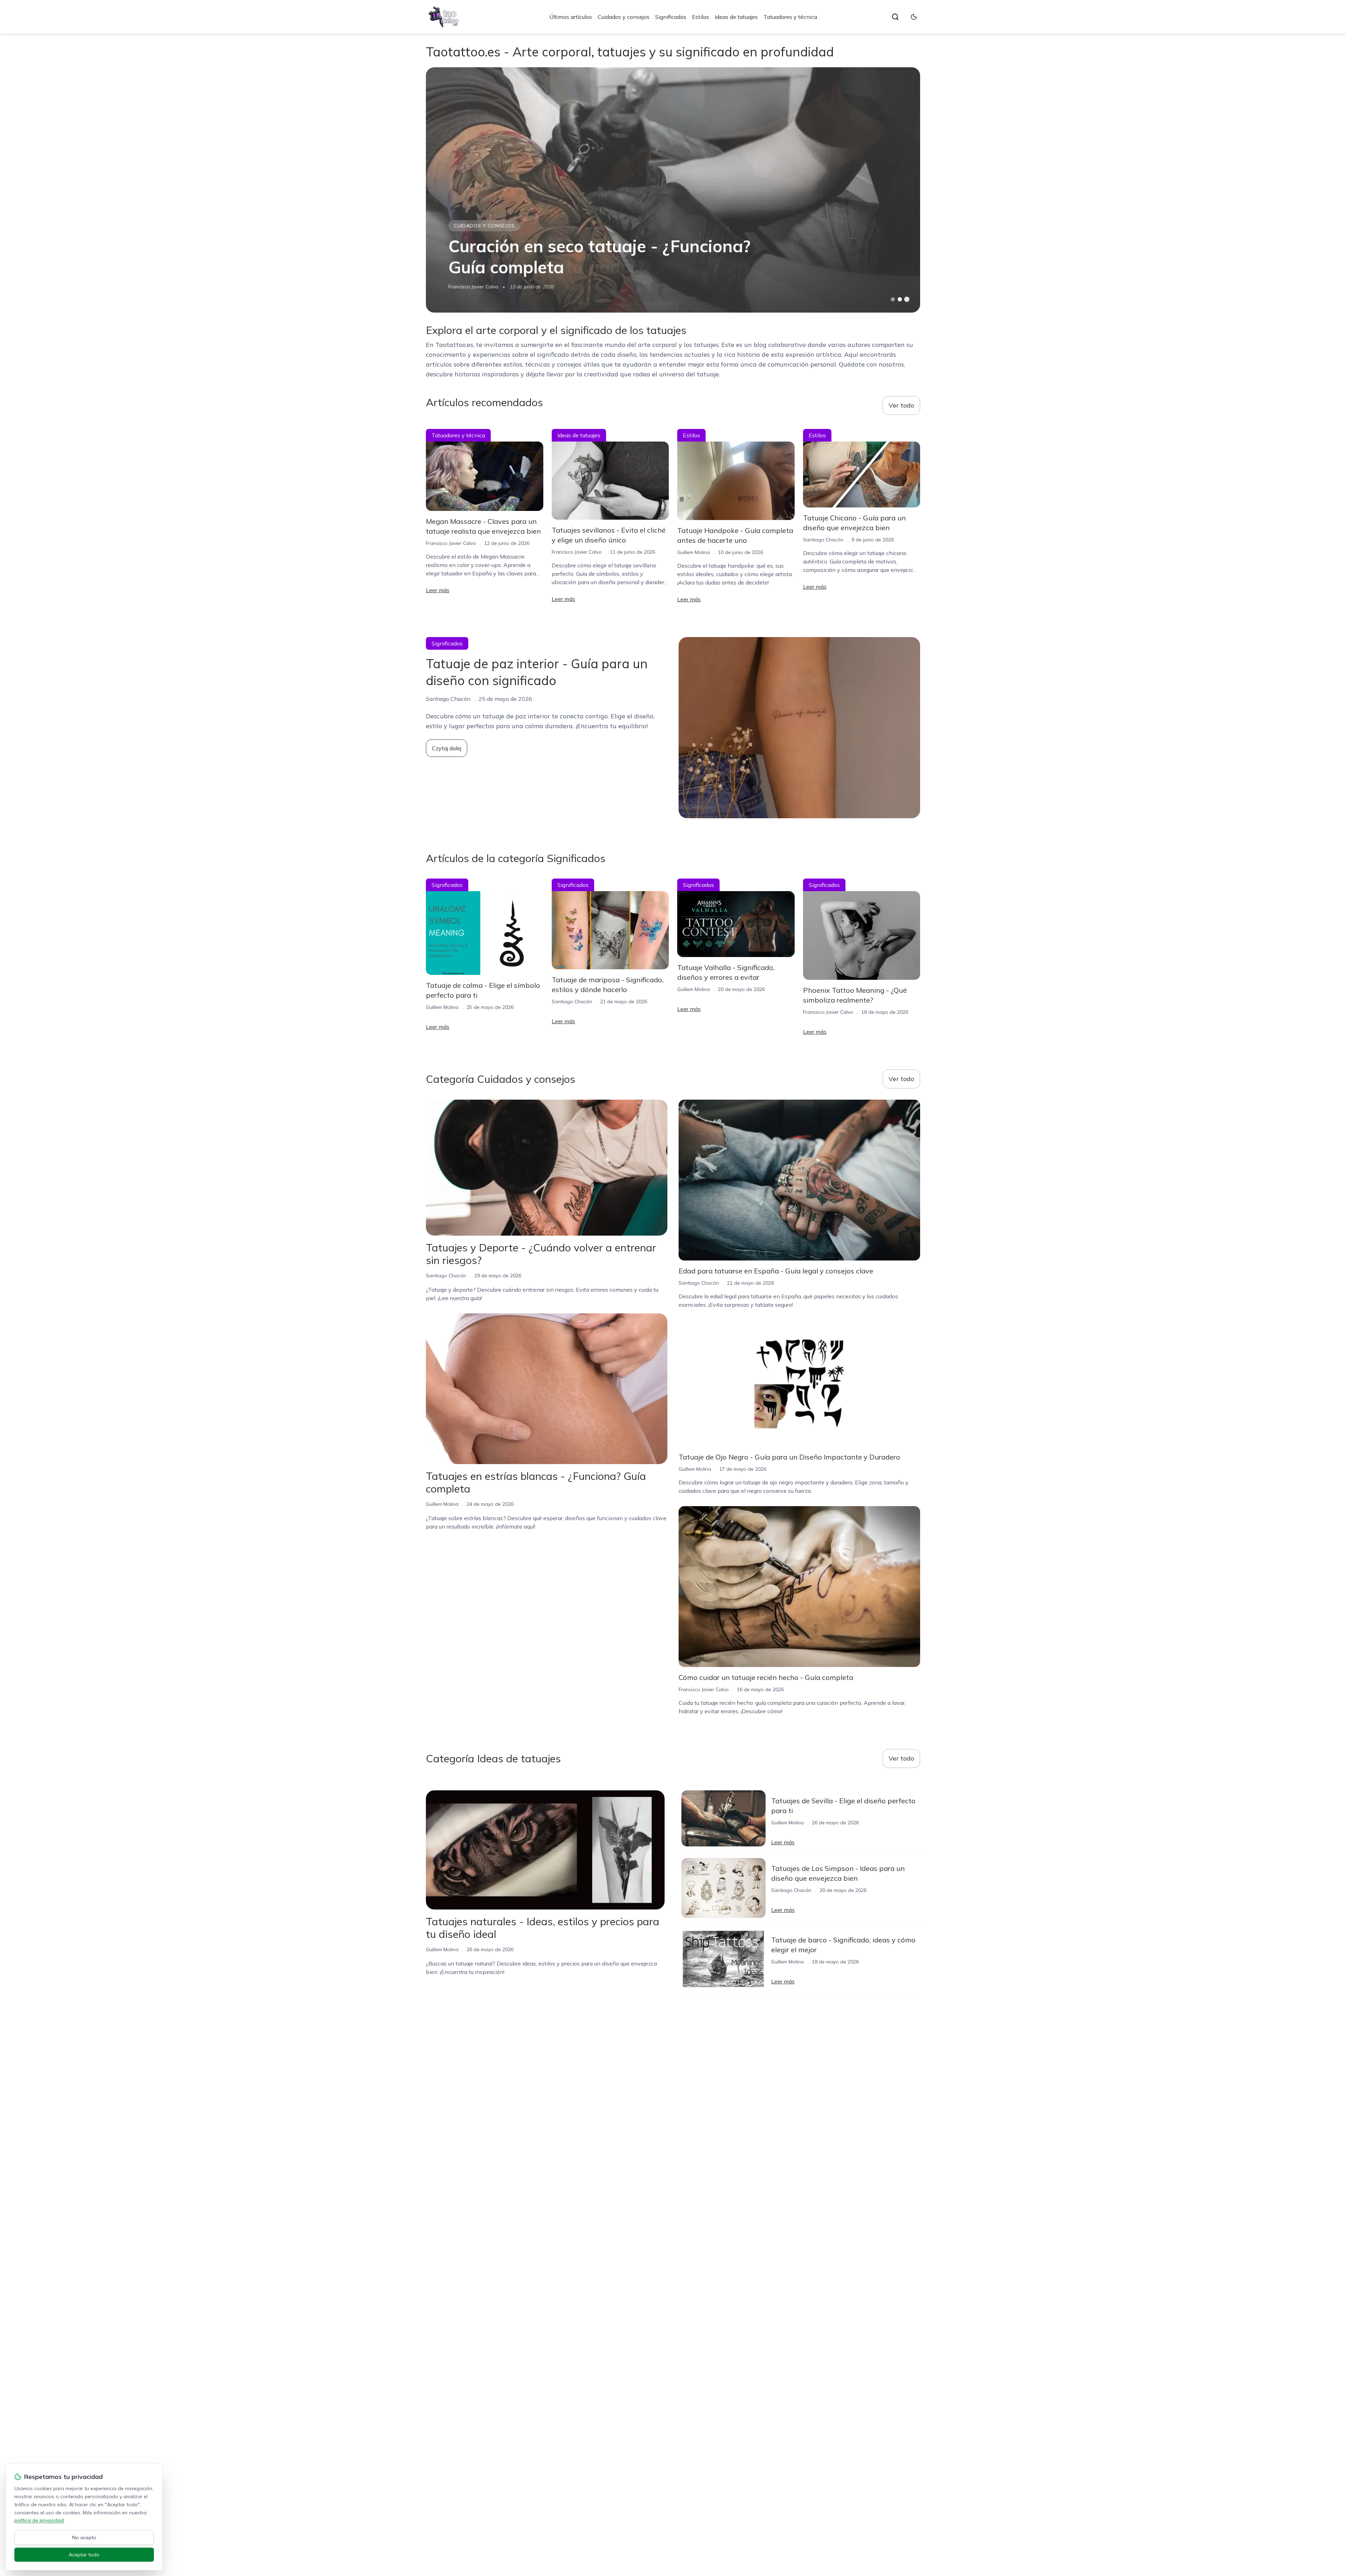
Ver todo (901, 405)
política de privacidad (39, 2520)
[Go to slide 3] (907, 299)
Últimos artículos (571, 17)
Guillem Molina (694, 552)
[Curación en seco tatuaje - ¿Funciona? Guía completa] (673, 190)
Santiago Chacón (823, 540)
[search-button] (895, 17)
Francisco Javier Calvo (473, 287)
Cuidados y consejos (624, 17)
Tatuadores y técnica (790, 17)
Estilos (701, 17)
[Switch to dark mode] (914, 17)
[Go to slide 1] (893, 299)
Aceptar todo (84, 2555)
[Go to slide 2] (900, 299)
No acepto (84, 2537)
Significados (671, 17)
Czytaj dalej (447, 748)
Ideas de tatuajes (736, 17)
